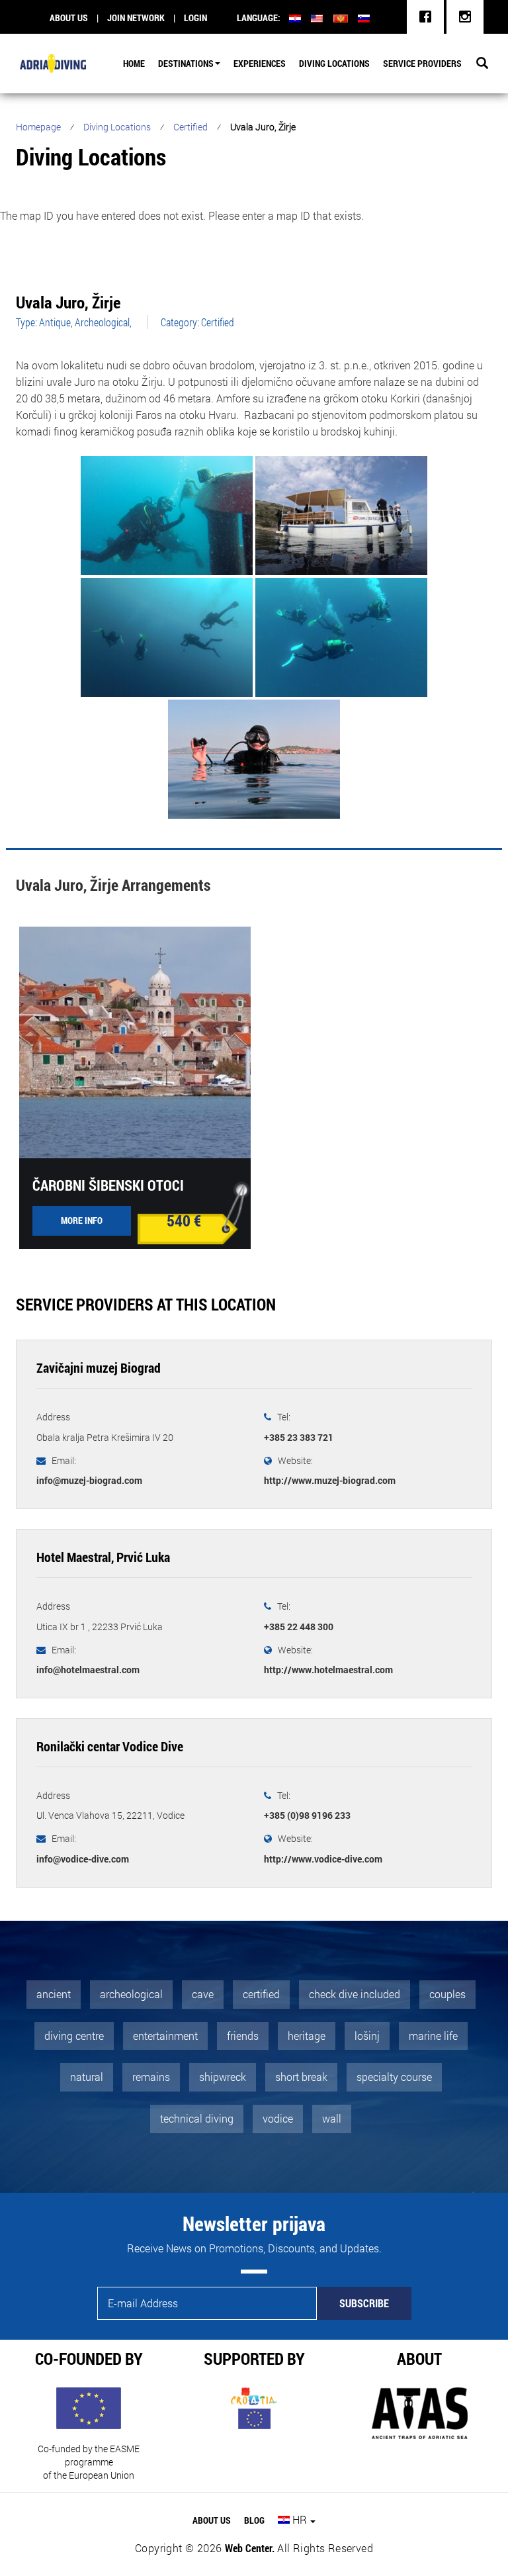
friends (243, 2036)
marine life (433, 2036)
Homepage (38, 127)
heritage (307, 2036)
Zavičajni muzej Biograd (99, 1367)
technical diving (197, 2118)
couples (447, 1994)
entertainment (165, 2036)
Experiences (260, 63)
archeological (131, 1994)
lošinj (367, 2036)
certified (261, 1994)
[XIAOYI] (341, 517)
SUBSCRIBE (364, 2303)
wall (332, 2118)
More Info (82, 1220)
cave (203, 1994)
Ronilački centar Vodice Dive (110, 1746)
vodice (278, 2118)
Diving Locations (334, 63)
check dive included (355, 1994)
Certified (190, 127)
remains (151, 2077)
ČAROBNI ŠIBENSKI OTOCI (108, 1185)
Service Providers (422, 63)
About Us (212, 2520)
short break (301, 2077)
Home (134, 63)
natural (87, 2077)
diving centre (74, 2036)
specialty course (394, 2077)
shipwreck (223, 2077)
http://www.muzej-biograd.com (330, 1480)
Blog (254, 2520)
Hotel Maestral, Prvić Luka (103, 1557)
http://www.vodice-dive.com (323, 1859)
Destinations (186, 63)
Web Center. (250, 2548)
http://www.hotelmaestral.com (328, 1670)
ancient (54, 1994)
